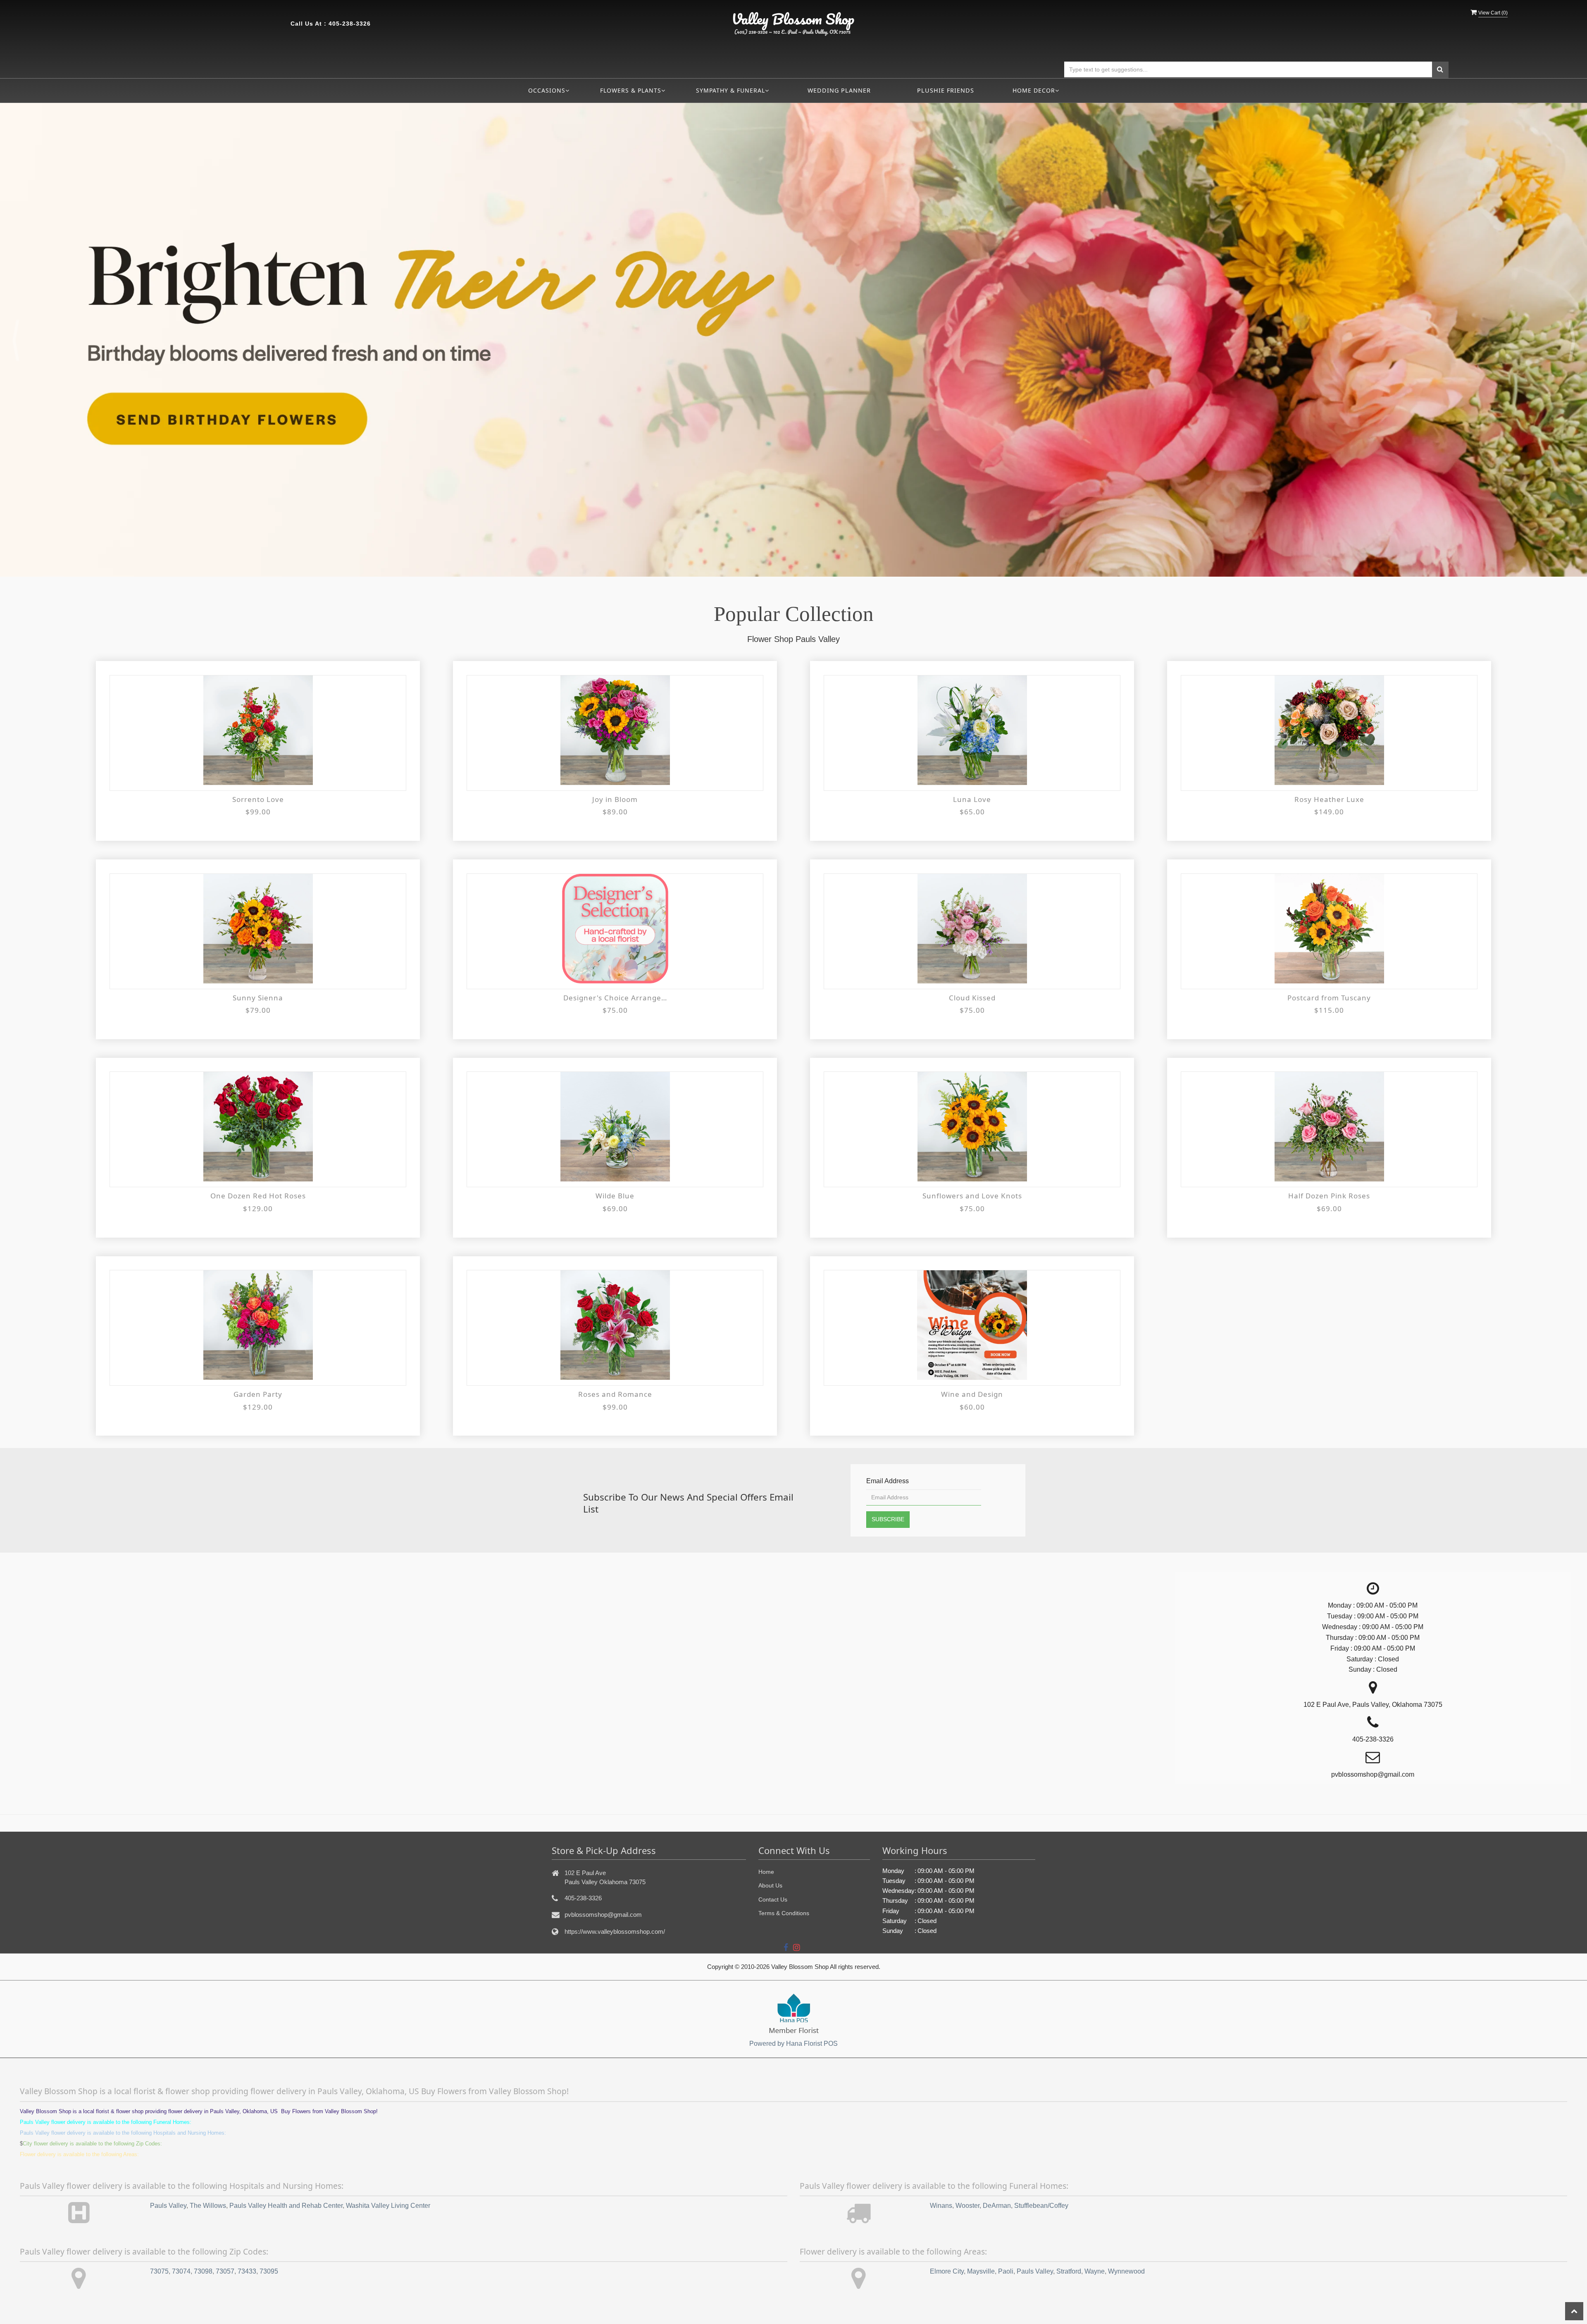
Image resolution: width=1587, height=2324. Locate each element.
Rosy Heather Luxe (1329, 799)
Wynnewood (1126, 2272)
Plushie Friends (946, 90)
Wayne (1095, 2272)
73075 (159, 2272)
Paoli (1006, 2272)
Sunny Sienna (258, 998)
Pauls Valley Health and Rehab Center (286, 2206)
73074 (181, 2272)
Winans (941, 2206)
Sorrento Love (258, 799)
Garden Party (258, 1395)
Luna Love (972, 799)
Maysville (981, 2272)
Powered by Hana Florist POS (793, 2044)
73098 (203, 2272)
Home (766, 1872)
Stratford (1069, 2272)
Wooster (967, 2206)
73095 (269, 2272)
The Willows (208, 2206)
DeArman (997, 2206)
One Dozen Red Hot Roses (258, 1196)
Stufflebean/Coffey (1041, 2206)
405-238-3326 (350, 24)
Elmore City (947, 2272)
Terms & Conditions (784, 1914)
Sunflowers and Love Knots (972, 1196)
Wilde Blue (615, 1196)
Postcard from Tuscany (1329, 998)
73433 (247, 2272)
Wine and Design (972, 1395)
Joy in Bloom (615, 799)
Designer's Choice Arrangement (615, 998)
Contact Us (773, 1899)
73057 (225, 2272)
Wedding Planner (839, 90)
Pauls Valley (168, 2206)
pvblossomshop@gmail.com (603, 1915)
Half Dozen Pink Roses (1329, 1196)
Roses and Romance (615, 1395)
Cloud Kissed (972, 998)
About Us (770, 1886)
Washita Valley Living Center (388, 2206)
